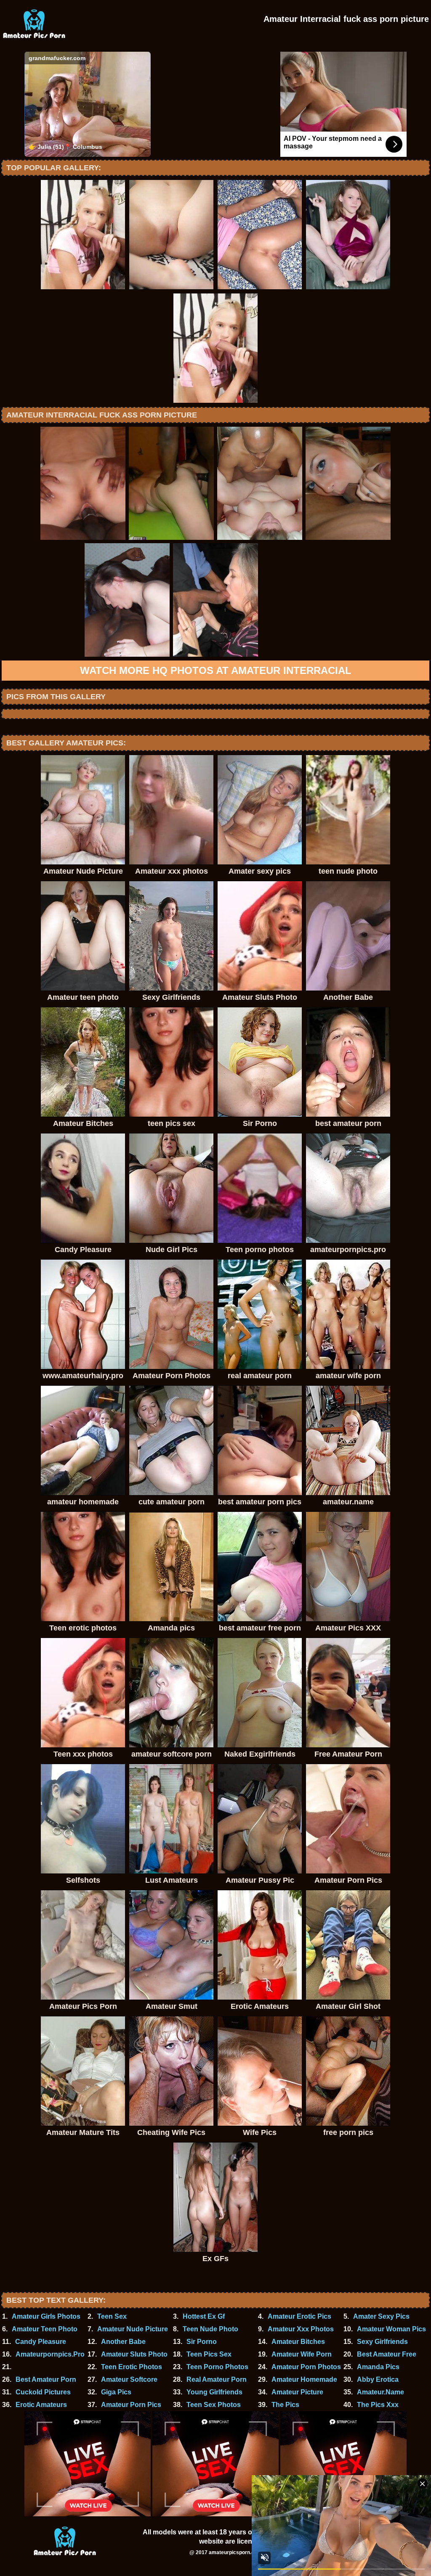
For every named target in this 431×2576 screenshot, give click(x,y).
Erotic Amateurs (41, 2405)
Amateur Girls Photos (46, 2316)
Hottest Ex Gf (204, 2316)
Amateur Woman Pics (391, 2329)
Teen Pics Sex (209, 2354)
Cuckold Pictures (43, 2392)
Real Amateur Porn (217, 2379)
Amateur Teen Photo (45, 2329)
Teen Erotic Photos (132, 2367)
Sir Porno (202, 2342)
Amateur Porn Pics (131, 2405)
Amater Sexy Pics (381, 2316)
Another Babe (123, 2342)
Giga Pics (116, 2392)
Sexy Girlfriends (382, 2342)
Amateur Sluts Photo (134, 2354)
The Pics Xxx (378, 2405)
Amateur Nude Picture (133, 2329)
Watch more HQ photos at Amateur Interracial (216, 670)
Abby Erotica (378, 2379)
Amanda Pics (378, 2367)
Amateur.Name (380, 2392)
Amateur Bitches (298, 2342)
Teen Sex (112, 2316)
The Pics (285, 2405)
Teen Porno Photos (217, 2367)
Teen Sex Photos (214, 2405)
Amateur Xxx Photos (301, 2329)
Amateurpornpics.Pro (50, 2354)
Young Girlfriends (214, 2392)
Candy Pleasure (41, 2342)
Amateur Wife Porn (302, 2354)
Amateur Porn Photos (306, 2367)
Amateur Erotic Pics (299, 2316)
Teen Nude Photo (210, 2329)
